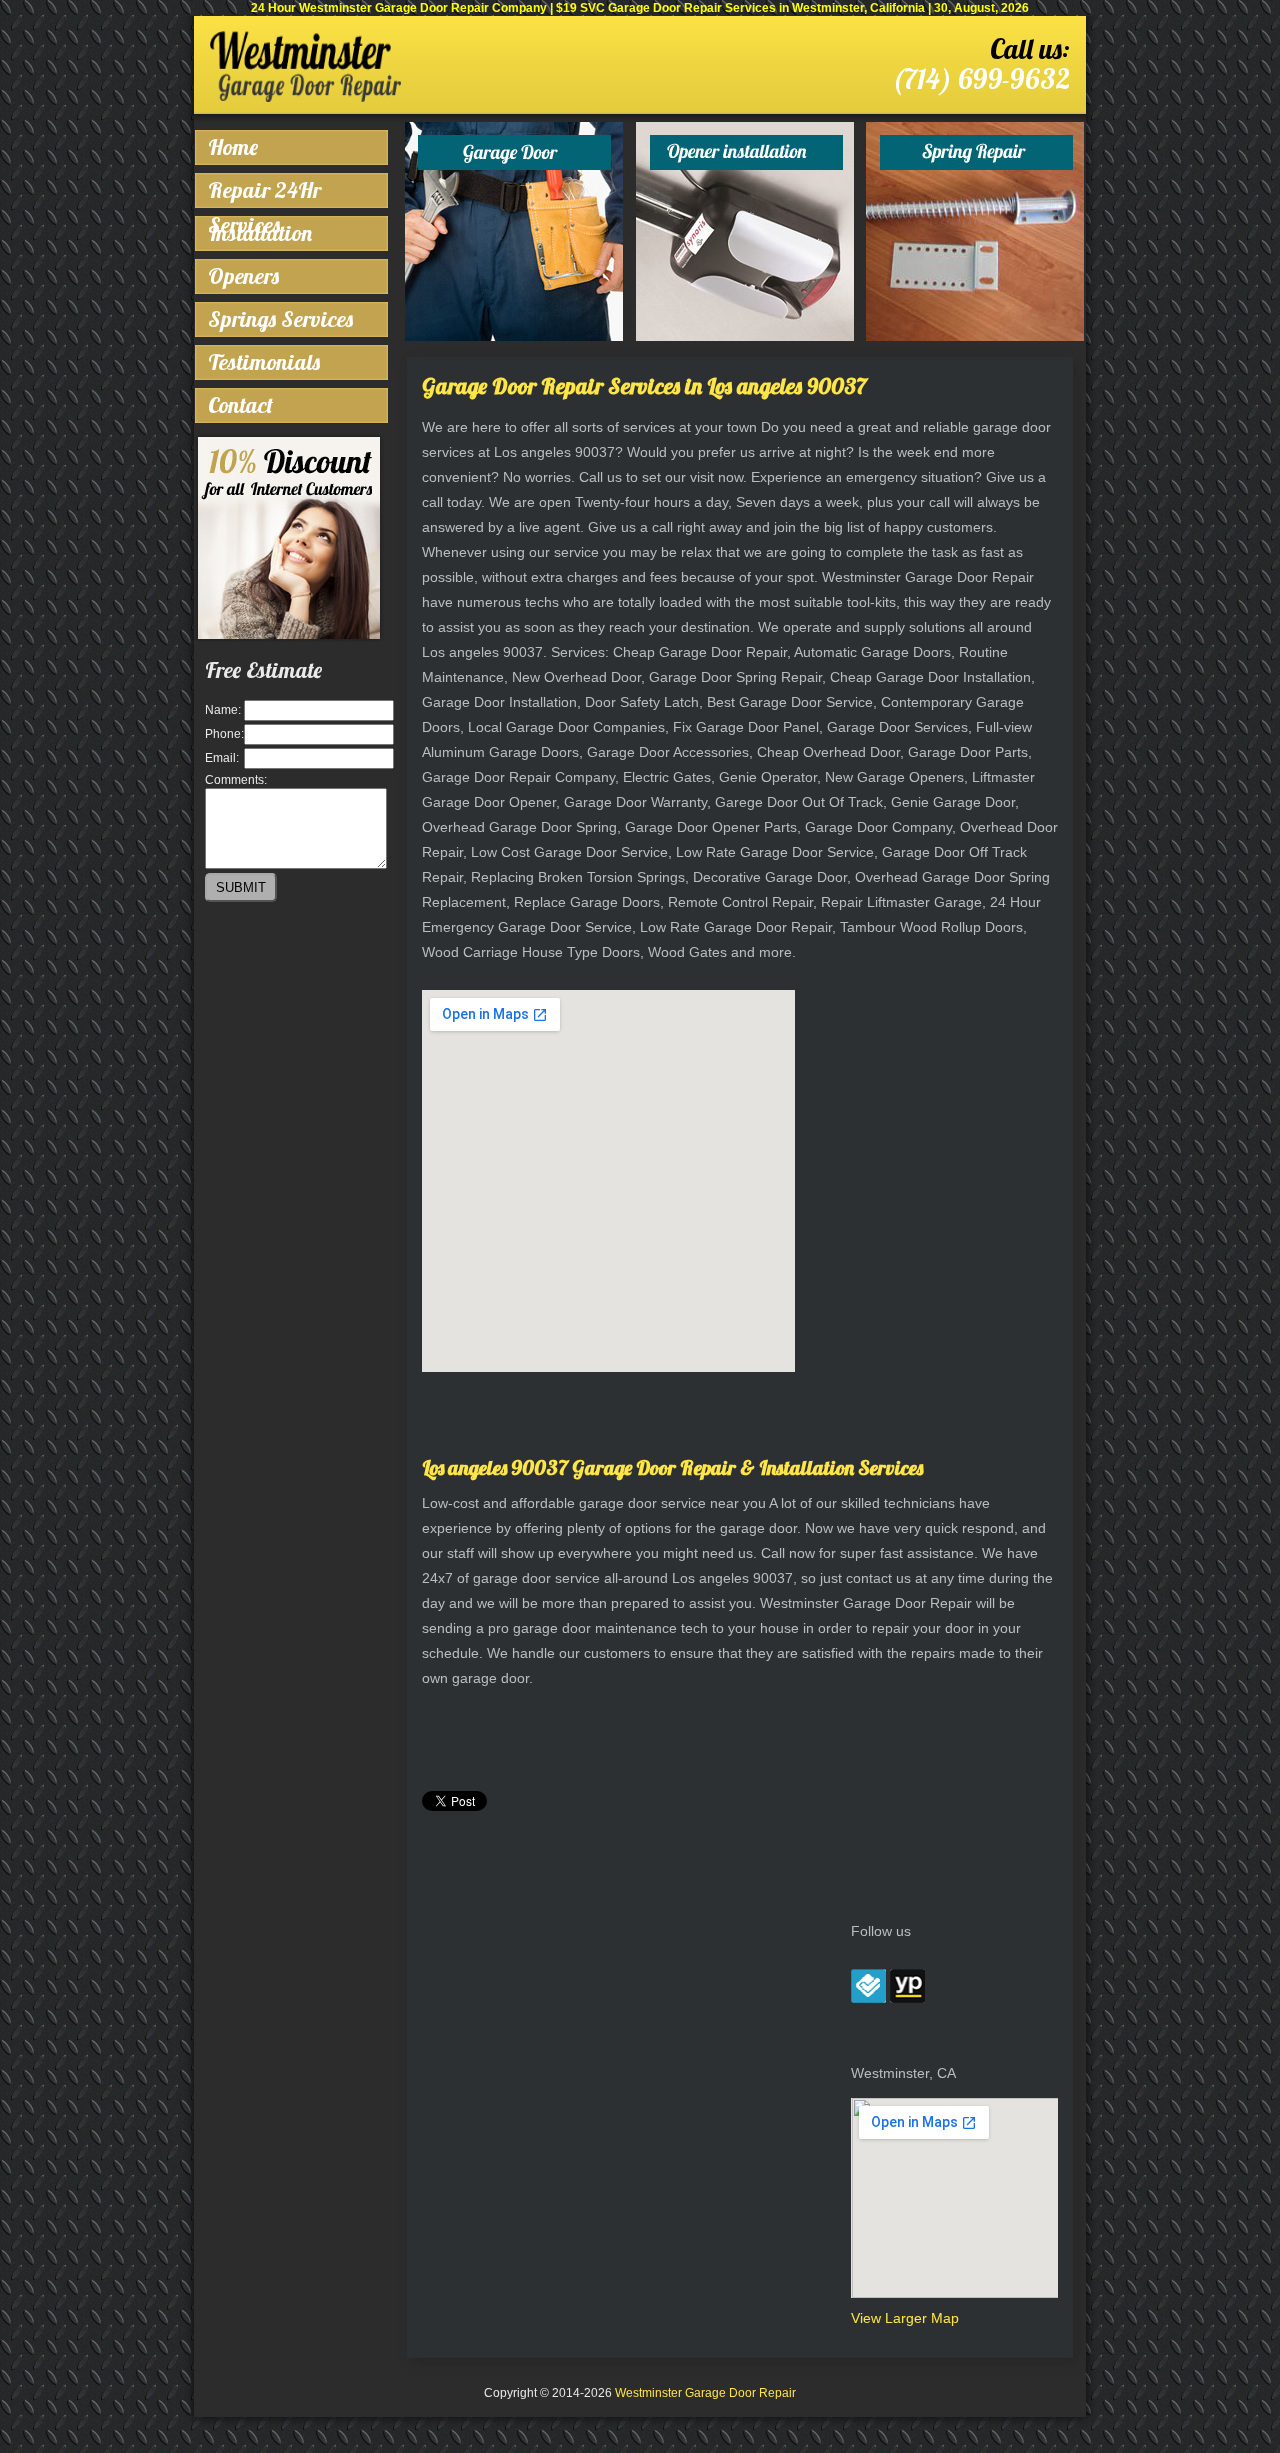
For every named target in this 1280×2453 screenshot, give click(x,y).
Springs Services (280, 319)
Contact (240, 405)
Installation (260, 233)
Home (233, 147)
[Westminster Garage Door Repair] (305, 98)
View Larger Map (905, 2318)
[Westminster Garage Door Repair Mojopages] (907, 1998)
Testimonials (264, 362)
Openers (243, 276)
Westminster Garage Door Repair (705, 2393)
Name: (223, 710)
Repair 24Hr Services (264, 192)
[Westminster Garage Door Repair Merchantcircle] (868, 1998)
